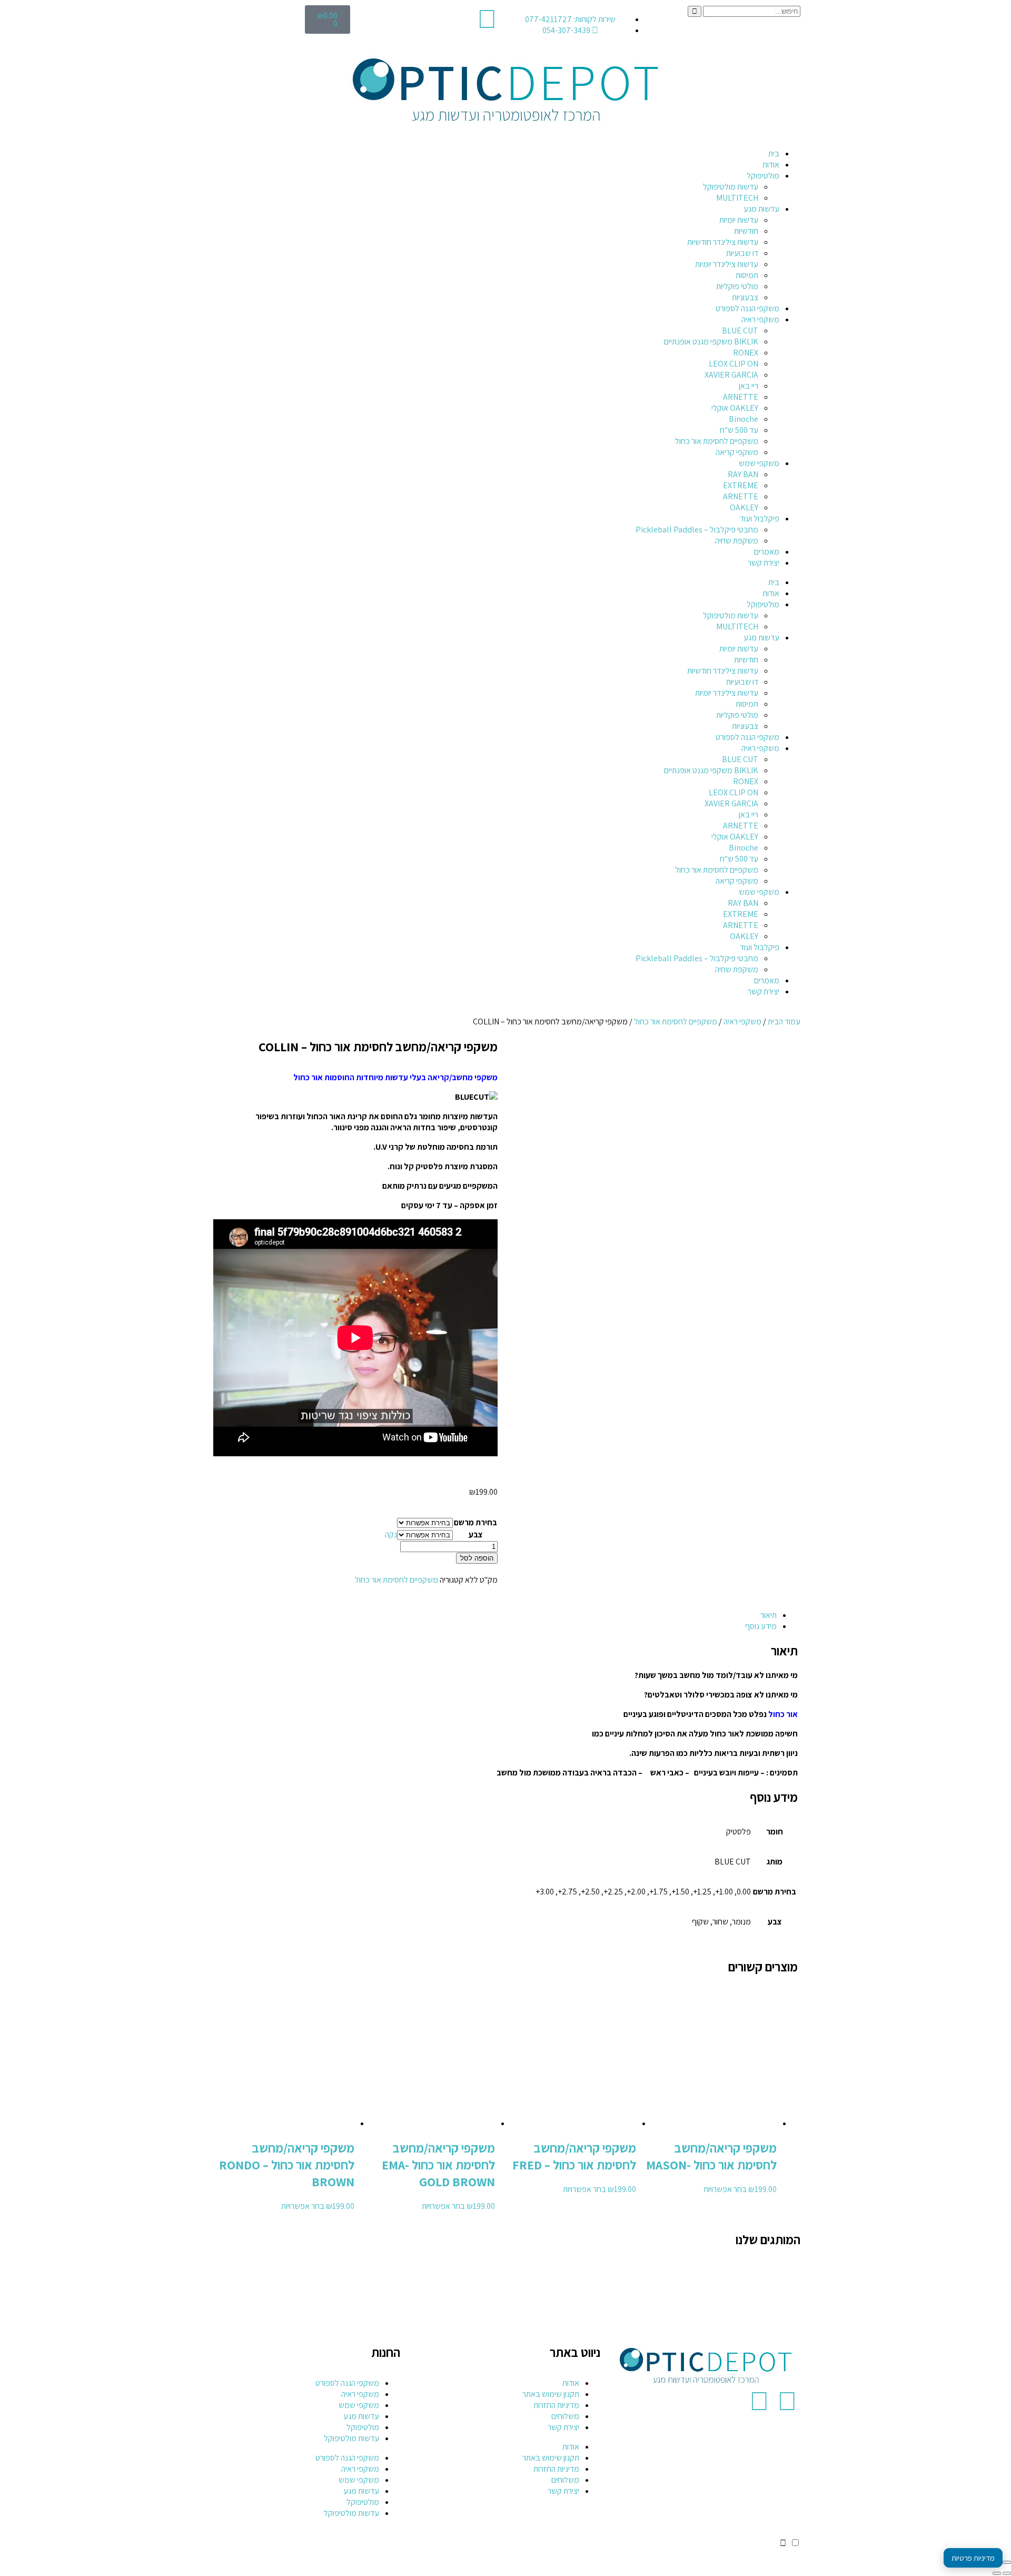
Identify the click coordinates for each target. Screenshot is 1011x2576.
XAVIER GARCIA (731, 375)
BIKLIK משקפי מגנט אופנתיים (711, 342)
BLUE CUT (740, 330)
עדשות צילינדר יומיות (727, 264)
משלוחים (565, 2416)
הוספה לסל (477, 1558)
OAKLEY (744, 507)
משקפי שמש (759, 463)
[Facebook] (787, 2401)
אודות (771, 165)
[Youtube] (759, 2401)
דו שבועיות (742, 253)
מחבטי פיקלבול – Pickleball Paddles (697, 530)
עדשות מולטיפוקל (731, 187)
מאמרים (767, 552)
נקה (391, 1534)
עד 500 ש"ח (739, 430)
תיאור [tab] (769, 1615)
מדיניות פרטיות (973, 2558)
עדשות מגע (761, 209)
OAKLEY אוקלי (735, 408)
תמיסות (747, 275)
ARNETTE (741, 397)
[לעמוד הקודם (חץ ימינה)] (1007, 2573)
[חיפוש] (695, 11)
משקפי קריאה (737, 452)
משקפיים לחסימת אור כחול (717, 441)
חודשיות (746, 231)
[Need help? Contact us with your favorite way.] (783, 2543)
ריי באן (749, 386)
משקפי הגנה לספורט (747, 308)
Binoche (744, 419)
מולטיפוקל (763, 176)
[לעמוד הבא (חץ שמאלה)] (997, 2573)
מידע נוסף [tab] (761, 1626)
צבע (476, 1534)
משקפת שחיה (737, 541)
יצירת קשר (764, 563)
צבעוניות (745, 297)
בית (774, 154)
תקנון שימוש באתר (551, 2394)
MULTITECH (737, 198)
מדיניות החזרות (556, 2405)
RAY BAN (743, 474)
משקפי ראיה (760, 319)
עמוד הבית (784, 1021)
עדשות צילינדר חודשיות (723, 242)
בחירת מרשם (475, 1522)
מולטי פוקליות (737, 286)
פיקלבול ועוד (760, 519)
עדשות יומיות (739, 220)
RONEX (746, 353)
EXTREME (741, 485)
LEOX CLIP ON (734, 364)
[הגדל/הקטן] (1007, 2562)
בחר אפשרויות (725, 2189)
